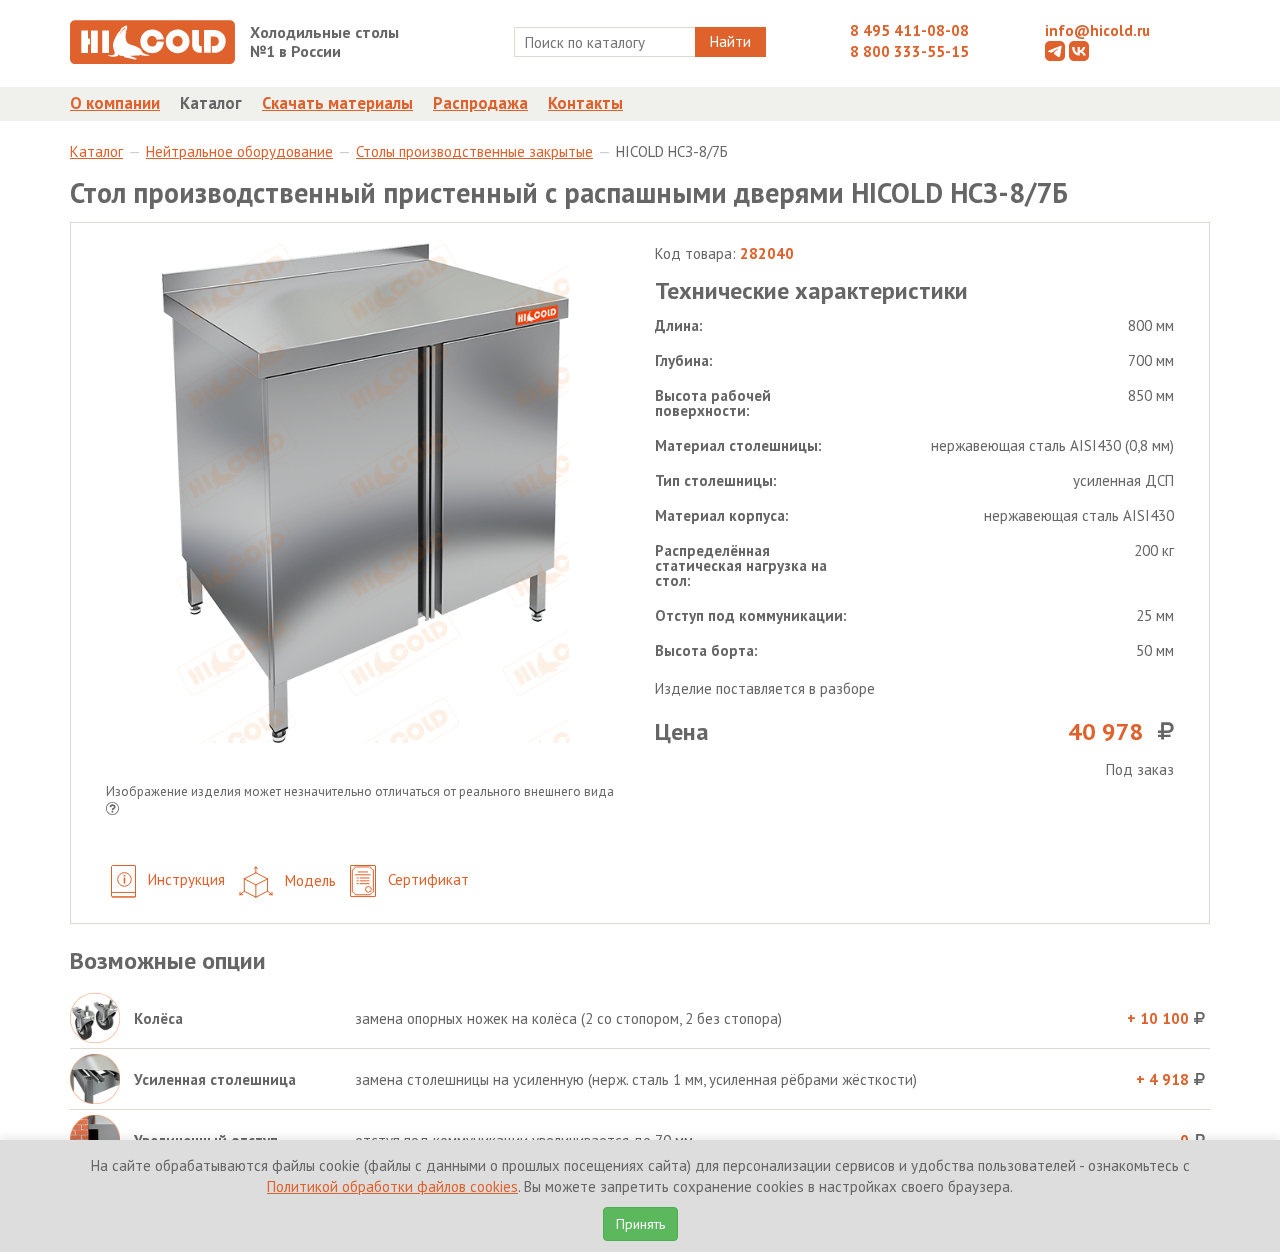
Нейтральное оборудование (239, 151)
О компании (115, 103)
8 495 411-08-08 (909, 30)
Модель (308, 879)
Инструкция (184, 879)
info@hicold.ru (1097, 30)
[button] (112, 810)
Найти (730, 41)
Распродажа (480, 103)
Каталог (211, 103)
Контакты (585, 103)
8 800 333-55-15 (909, 51)
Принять (640, 1224)
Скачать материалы (337, 103)
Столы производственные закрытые (474, 151)
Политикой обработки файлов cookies (392, 1186)
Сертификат (426, 879)
